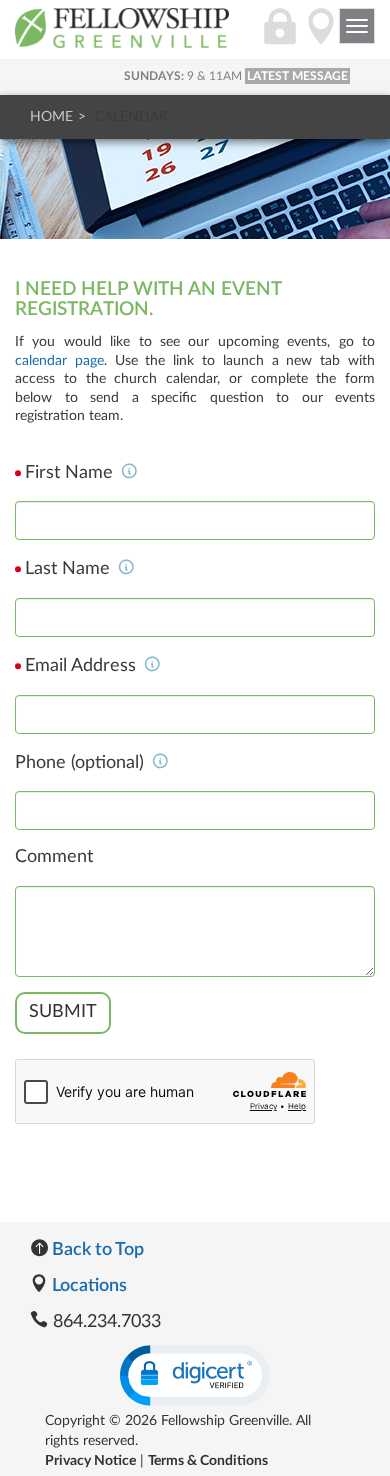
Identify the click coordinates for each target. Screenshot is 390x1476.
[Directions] (321, 37)
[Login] (280, 37)
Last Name (70, 569)
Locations (87, 1286)
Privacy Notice (90, 1461)
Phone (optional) (82, 763)
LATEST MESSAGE (297, 76)
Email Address (83, 666)
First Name (71, 473)
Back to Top (96, 1250)
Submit (63, 1012)
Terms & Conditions (208, 1461)
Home (51, 117)
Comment (54, 857)
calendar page (59, 361)
